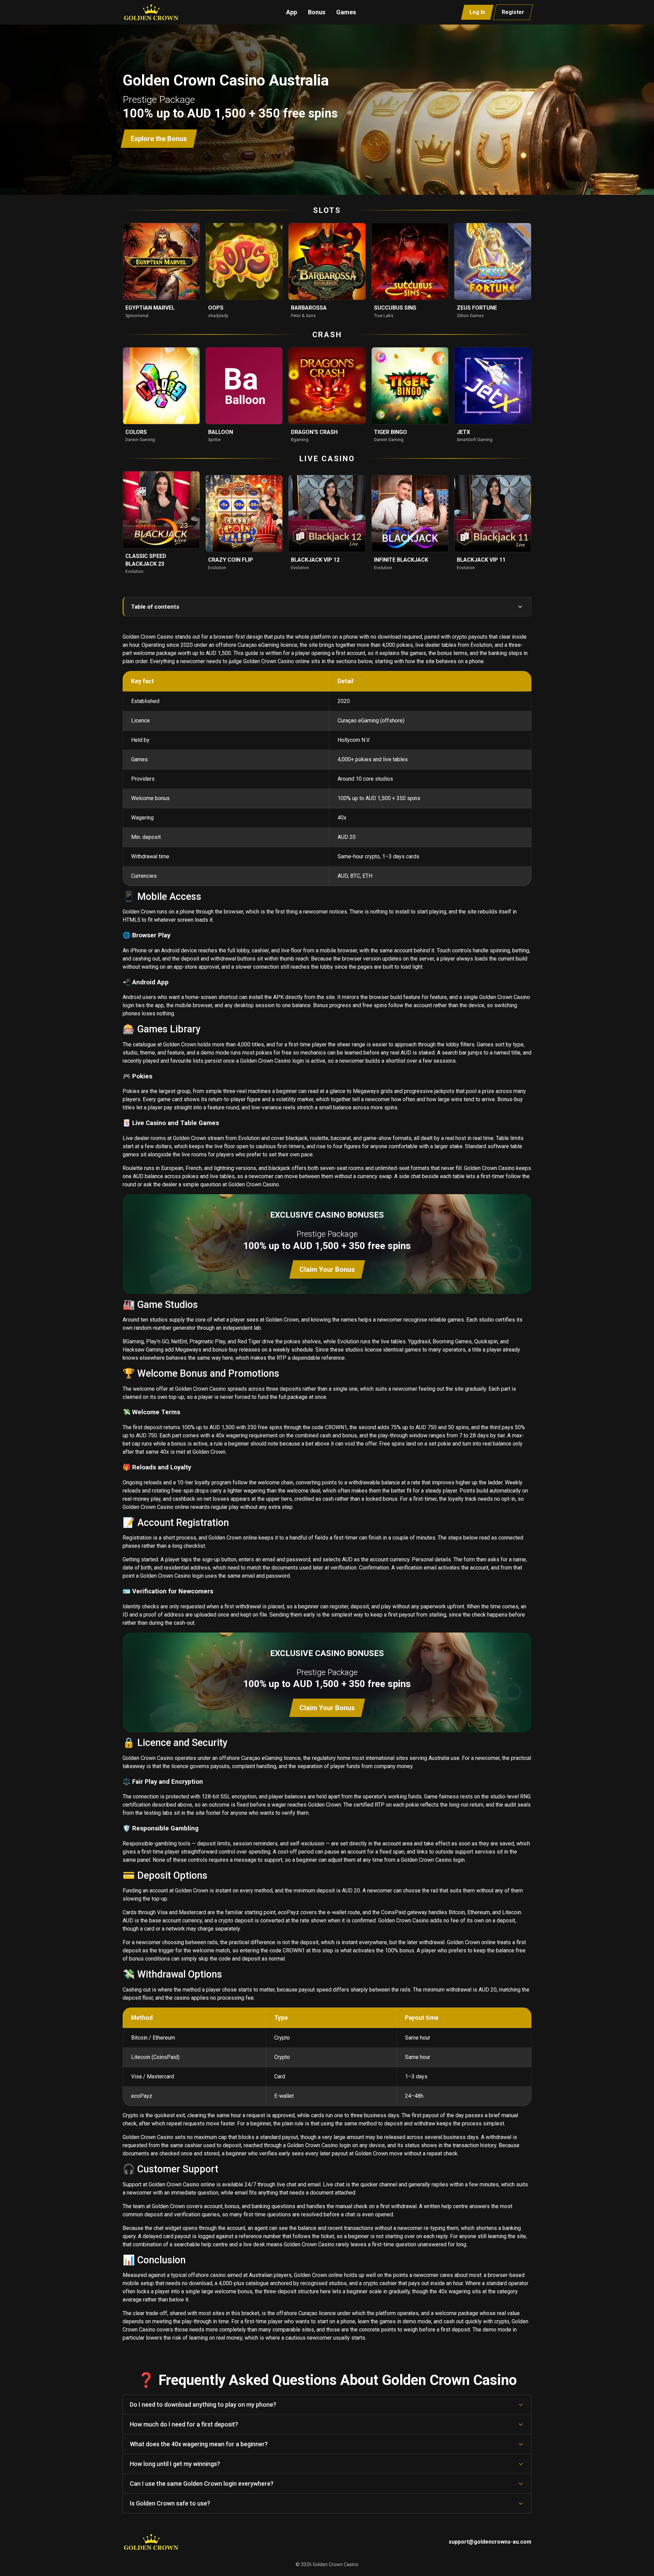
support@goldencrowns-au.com (490, 2542)
